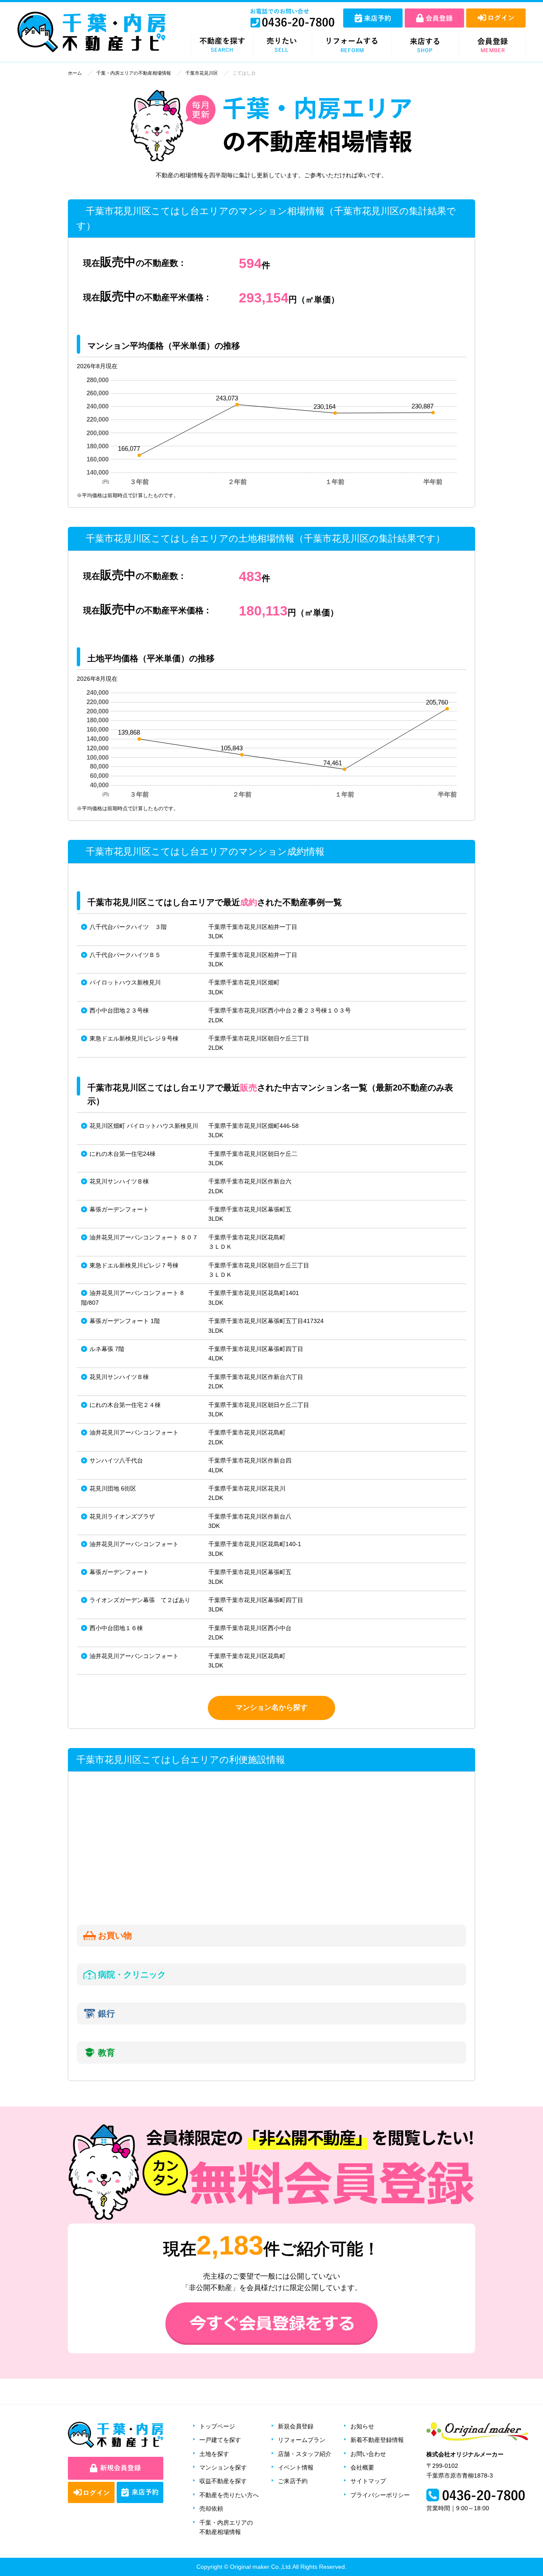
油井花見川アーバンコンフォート (134, 1432)
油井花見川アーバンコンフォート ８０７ (144, 1237)
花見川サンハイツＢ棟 (119, 1181)
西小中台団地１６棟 (116, 1628)
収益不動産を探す (223, 2481)
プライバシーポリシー (380, 2495)
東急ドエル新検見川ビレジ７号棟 (134, 1265)
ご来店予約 (293, 2481)
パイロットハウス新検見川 (125, 982)
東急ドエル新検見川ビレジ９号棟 (134, 1038)
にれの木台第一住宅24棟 (123, 1154)
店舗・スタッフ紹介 (305, 2454)
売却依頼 (211, 2509)
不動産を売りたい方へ (229, 2495)
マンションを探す (223, 2467)
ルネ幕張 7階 (107, 1349)
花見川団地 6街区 (113, 1488)
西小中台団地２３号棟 (119, 1010)
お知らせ (362, 2426)
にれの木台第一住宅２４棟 (125, 1405)
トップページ (217, 2426)
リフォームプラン (302, 2440)
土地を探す (214, 2454)
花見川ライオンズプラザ (122, 1516)
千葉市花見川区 (202, 73)
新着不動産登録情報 (377, 2440)
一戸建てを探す (220, 2440)
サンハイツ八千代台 (116, 1460)
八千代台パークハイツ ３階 (128, 927)
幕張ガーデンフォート (119, 1209)
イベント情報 (296, 2467)
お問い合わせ (368, 2454)
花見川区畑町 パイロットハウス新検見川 (144, 1126)
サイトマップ (368, 2481)
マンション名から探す (271, 1708)
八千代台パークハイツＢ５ (125, 955)
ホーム (75, 73)
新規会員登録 (296, 2426)
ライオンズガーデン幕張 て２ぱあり (140, 1600)
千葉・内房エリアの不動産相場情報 (134, 73)
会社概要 (362, 2467)
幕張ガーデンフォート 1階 (125, 1321)
